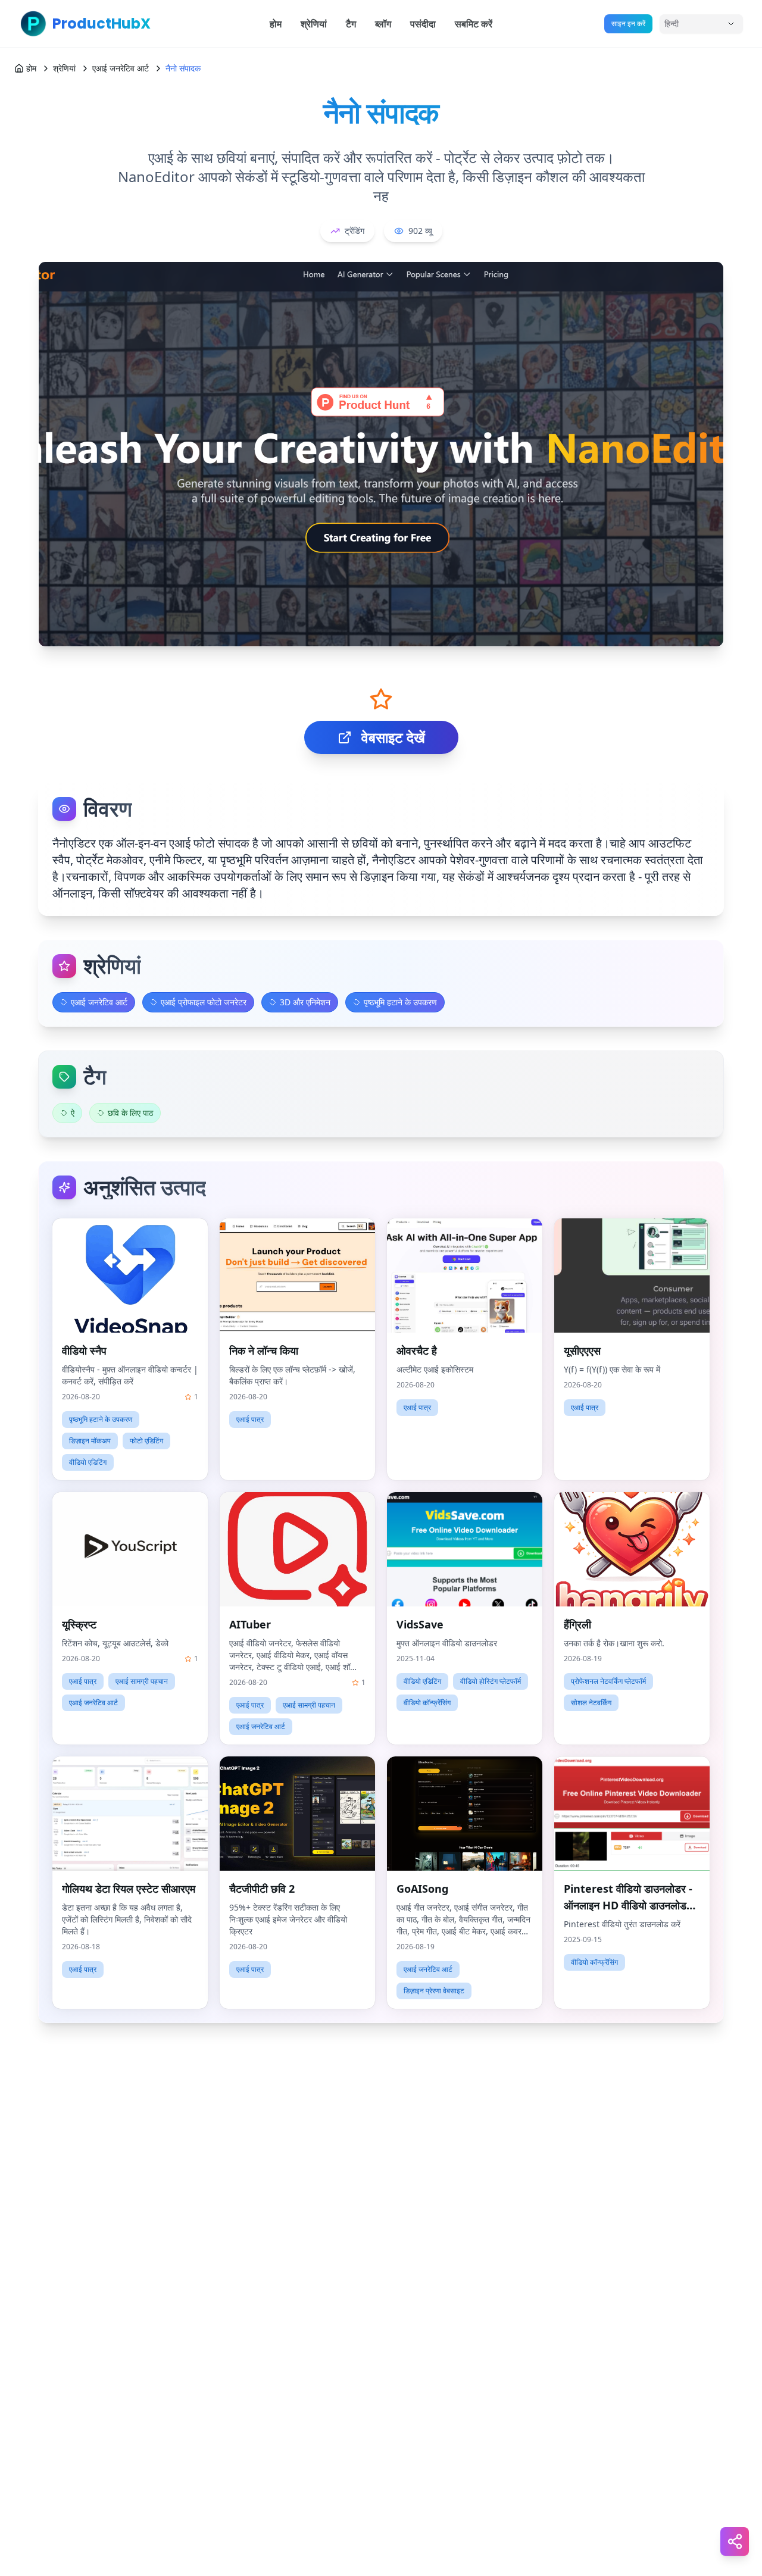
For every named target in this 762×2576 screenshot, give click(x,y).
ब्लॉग (383, 24)
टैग (351, 24)
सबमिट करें (474, 24)
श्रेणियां (314, 24)
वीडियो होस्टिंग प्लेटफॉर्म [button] (491, 1681)
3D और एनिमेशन (305, 1002)
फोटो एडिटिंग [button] (146, 1441)
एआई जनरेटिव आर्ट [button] (93, 1703)
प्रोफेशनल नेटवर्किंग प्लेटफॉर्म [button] (608, 1681)
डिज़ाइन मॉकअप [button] (90, 1441)
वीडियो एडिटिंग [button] (88, 1462)
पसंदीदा (423, 24)
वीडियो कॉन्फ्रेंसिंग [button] (427, 1703)
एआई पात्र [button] (250, 1419)
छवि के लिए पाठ (130, 1113)
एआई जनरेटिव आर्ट (121, 68)
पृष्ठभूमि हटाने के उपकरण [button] (101, 1419)
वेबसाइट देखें (393, 737)
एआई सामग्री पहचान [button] (142, 1681)
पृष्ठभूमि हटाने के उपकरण (400, 1002)
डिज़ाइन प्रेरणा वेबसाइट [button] (434, 1991)
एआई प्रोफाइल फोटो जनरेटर (204, 1002)
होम (276, 24)
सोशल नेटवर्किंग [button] (591, 1703)
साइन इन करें (628, 24)
